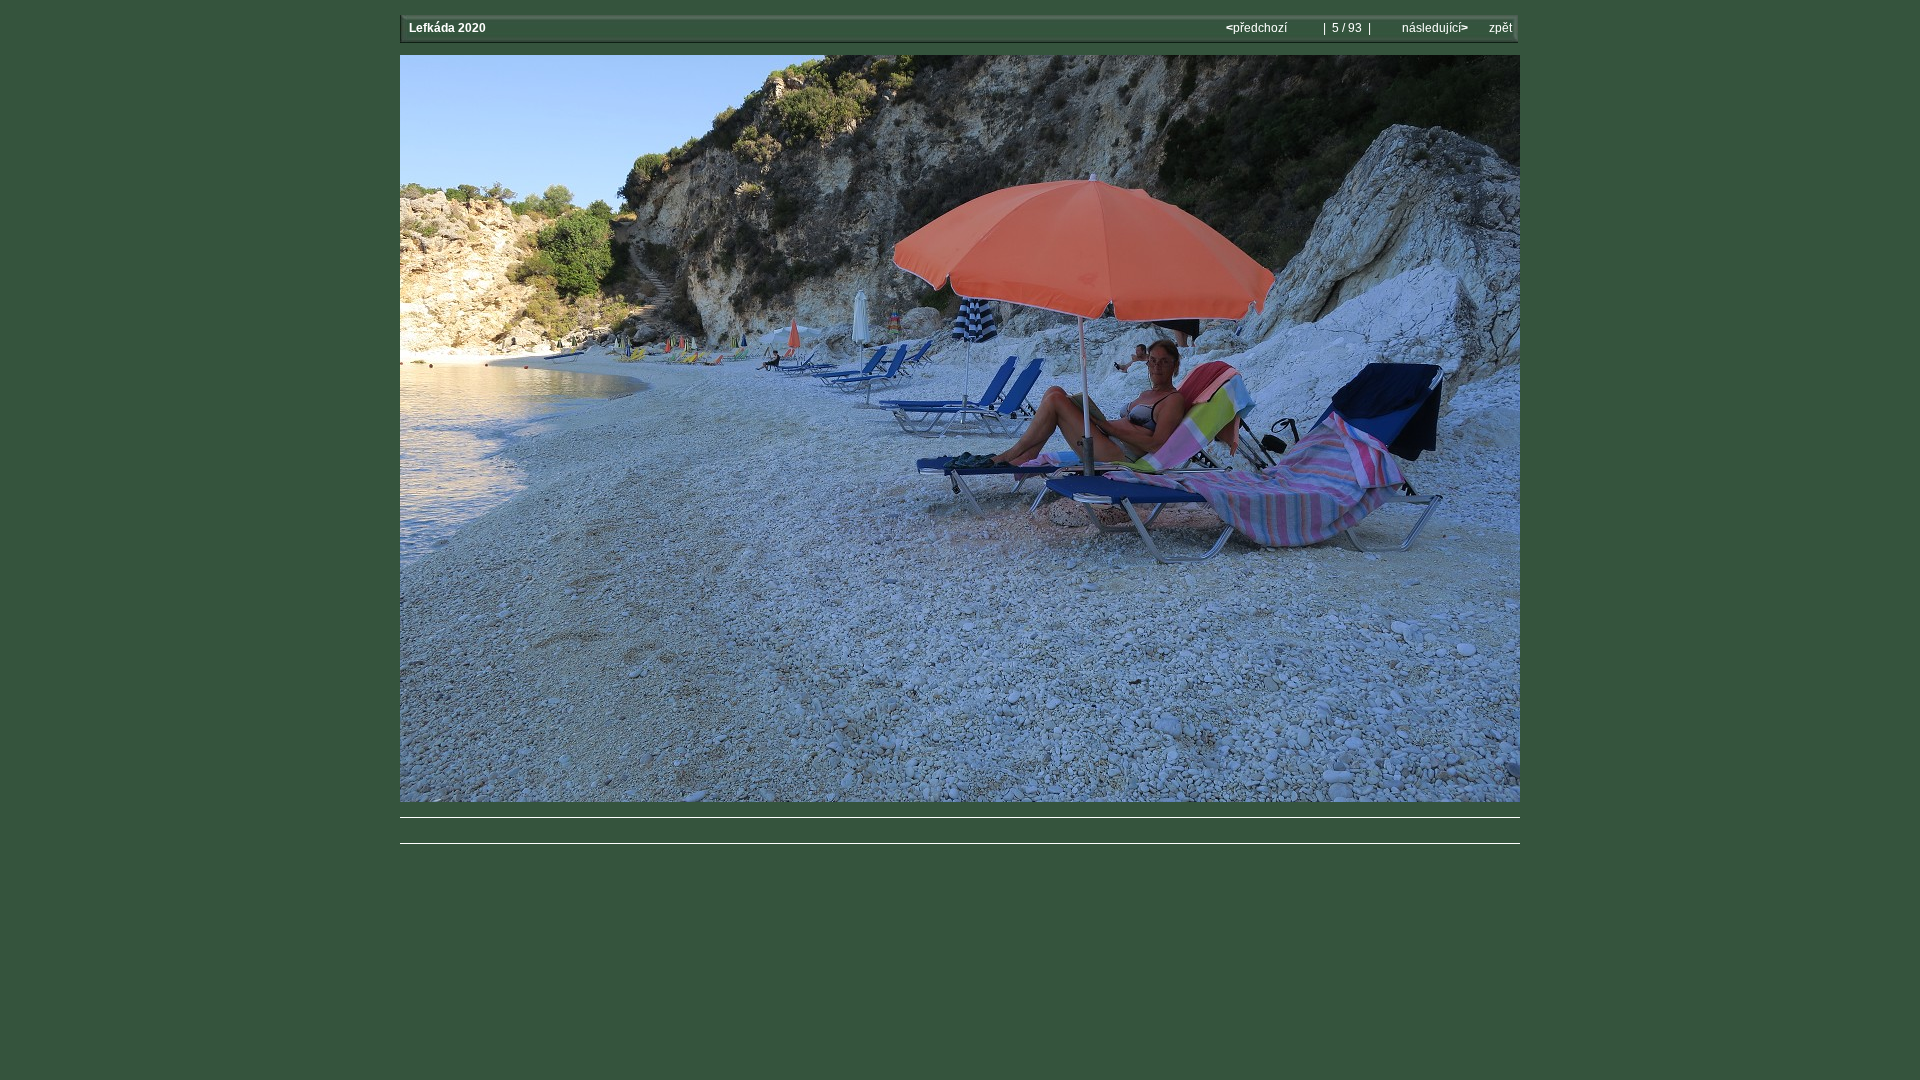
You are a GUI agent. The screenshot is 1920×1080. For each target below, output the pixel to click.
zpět (1500, 28)
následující (1433, 28)
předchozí (1258, 28)
